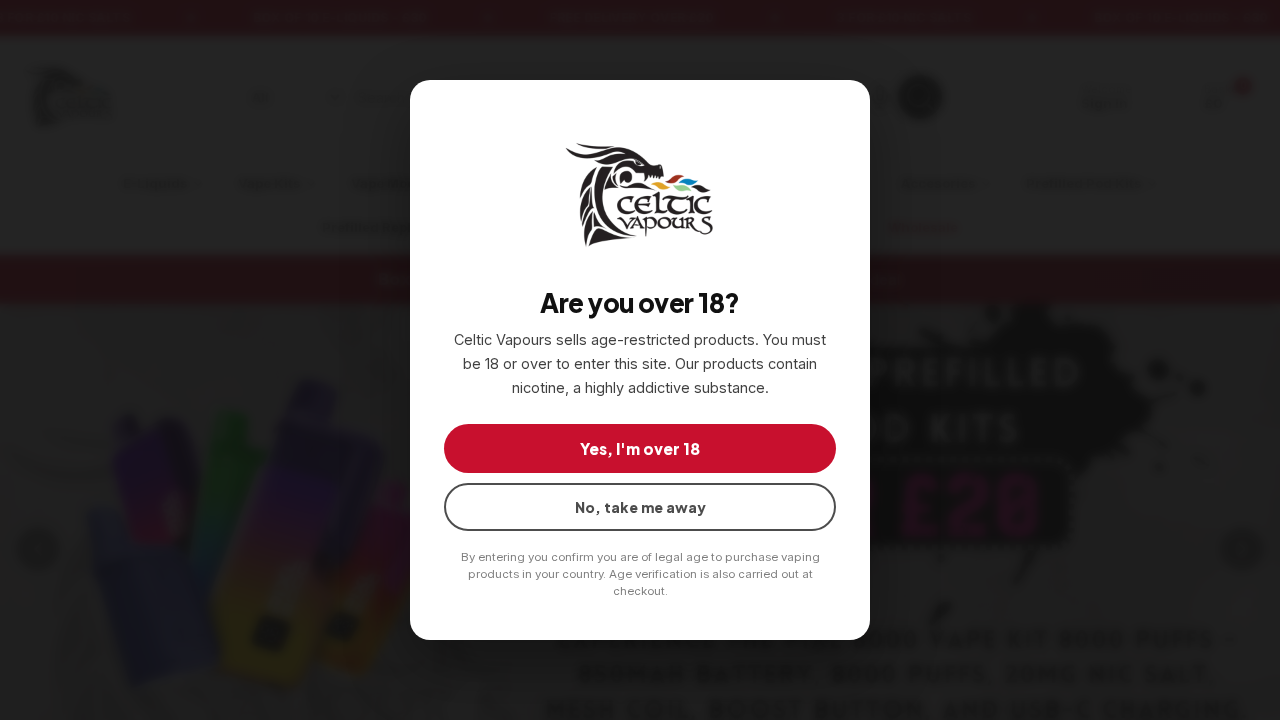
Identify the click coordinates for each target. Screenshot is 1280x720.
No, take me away (640, 507)
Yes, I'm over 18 (640, 448)
